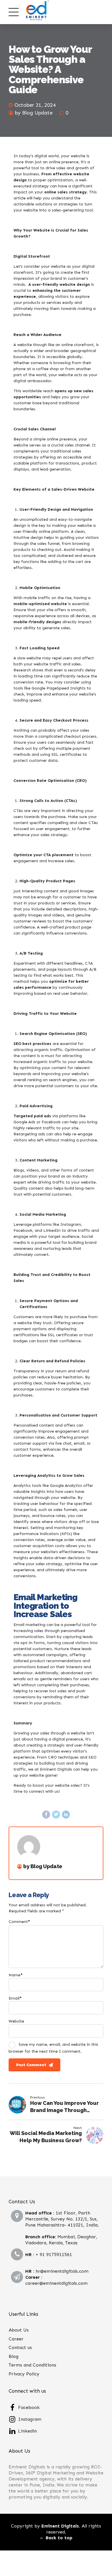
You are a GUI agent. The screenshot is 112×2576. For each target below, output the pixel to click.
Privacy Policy (24, 2374)
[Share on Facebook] (46, 1815)
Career (16, 2339)
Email (15, 1998)
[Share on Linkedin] (66, 1815)
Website (16, 2021)
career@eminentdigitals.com (56, 2283)
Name (16, 1975)
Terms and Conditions (32, 2365)
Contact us (20, 2347)
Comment (19, 1922)
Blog (13, 2356)
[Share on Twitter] (56, 1815)
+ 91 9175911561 (54, 2255)
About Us (19, 2330)
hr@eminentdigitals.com (62, 2271)
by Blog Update (34, 113)
